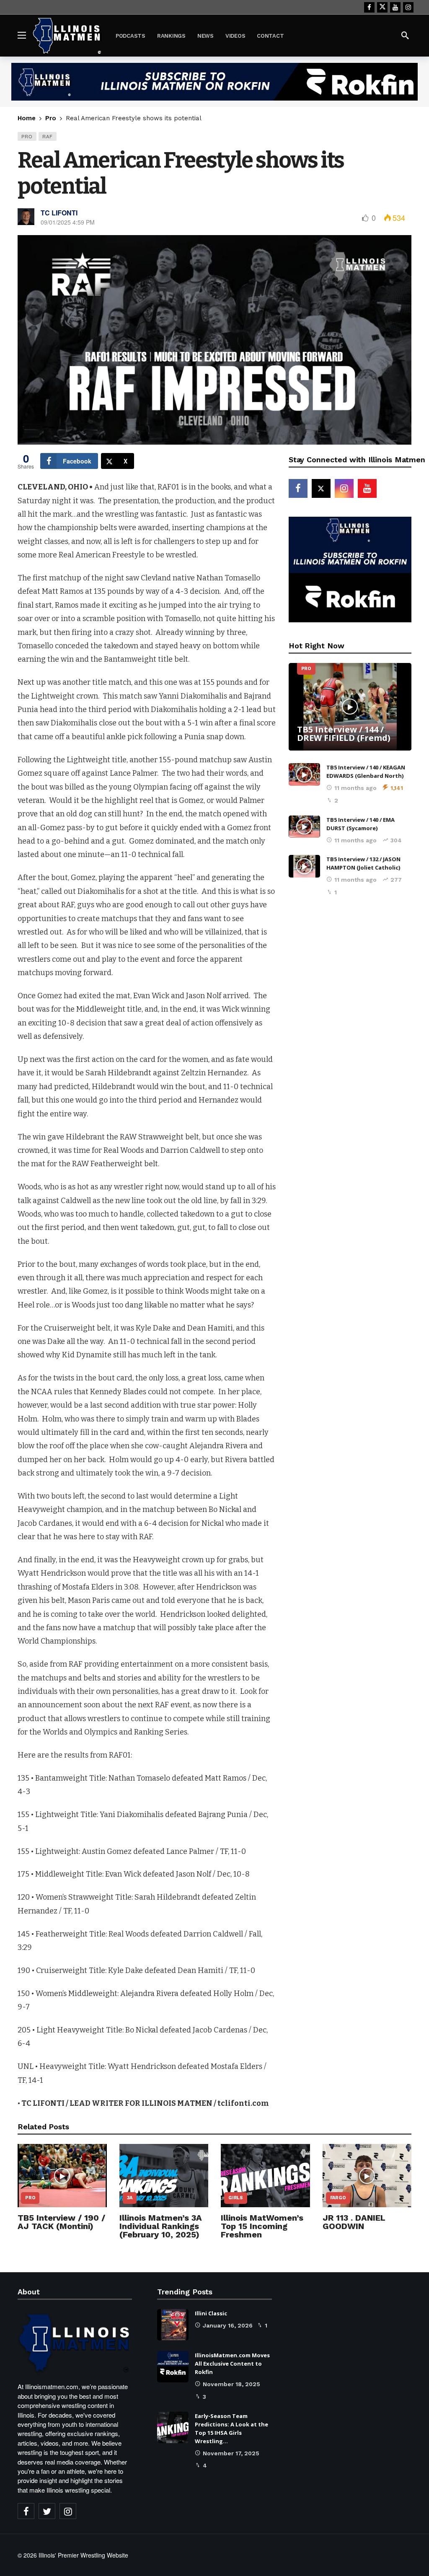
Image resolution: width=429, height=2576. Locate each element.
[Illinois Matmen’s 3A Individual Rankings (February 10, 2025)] (164, 2176)
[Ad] (214, 82)
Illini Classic (211, 2313)
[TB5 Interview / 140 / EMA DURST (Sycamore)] (304, 827)
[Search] (405, 35)
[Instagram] (408, 7)
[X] (382, 7)
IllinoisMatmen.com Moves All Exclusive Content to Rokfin (232, 2364)
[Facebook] (369, 7)
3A (130, 2198)
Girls (236, 2198)
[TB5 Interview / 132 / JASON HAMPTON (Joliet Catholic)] (304, 866)
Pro (27, 136)
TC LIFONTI (59, 213)
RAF (48, 136)
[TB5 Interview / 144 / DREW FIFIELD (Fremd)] (350, 707)
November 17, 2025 (231, 2453)
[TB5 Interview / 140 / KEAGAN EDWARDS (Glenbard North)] (304, 774)
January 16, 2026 (228, 2325)
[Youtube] (395, 7)
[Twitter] (47, 2511)
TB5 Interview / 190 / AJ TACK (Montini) (61, 2222)
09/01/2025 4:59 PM (68, 222)
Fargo (338, 2198)
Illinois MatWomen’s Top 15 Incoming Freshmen (262, 2226)
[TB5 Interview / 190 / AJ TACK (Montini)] (62, 2176)
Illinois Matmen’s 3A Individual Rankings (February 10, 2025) (161, 2226)
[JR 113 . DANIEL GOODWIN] (367, 2176)
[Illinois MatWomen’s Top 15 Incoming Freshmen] (265, 2176)
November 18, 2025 (231, 2384)
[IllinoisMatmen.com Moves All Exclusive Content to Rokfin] (173, 2367)
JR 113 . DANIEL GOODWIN (354, 2222)
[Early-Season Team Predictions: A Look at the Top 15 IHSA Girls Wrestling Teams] (173, 2427)
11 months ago (355, 788)
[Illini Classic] (173, 2325)
